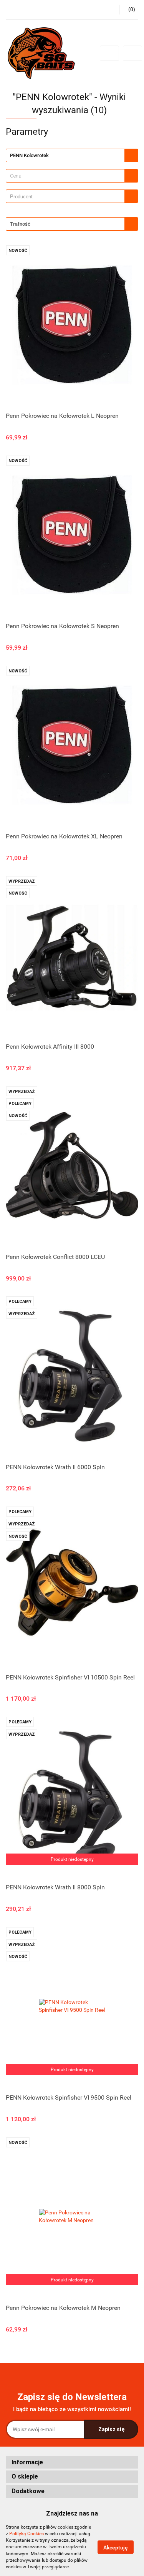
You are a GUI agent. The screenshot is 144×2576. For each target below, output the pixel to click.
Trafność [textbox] (20, 224)
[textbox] (65, 176)
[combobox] (72, 176)
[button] (72, 2463)
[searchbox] (67, 197)
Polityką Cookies (26, 2534)
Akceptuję (116, 2548)
